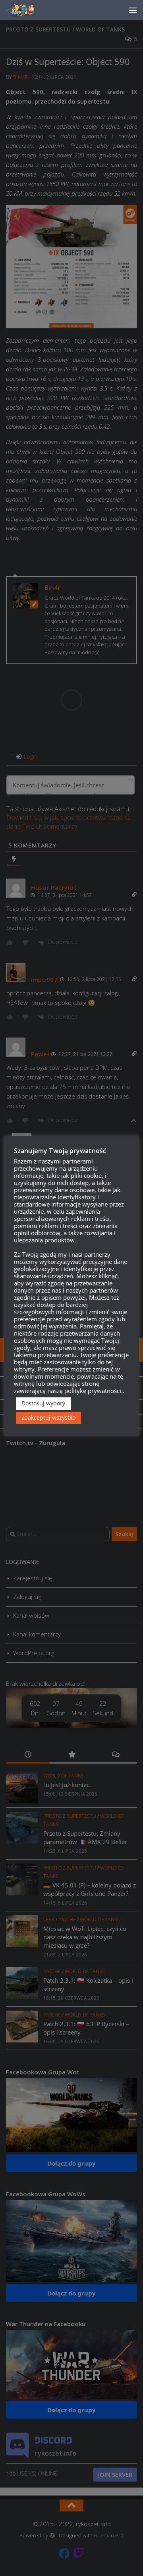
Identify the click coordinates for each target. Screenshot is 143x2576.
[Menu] (133, 10)
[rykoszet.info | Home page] (28, 10)
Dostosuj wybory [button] (43, 1403)
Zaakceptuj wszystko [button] (48, 1417)
